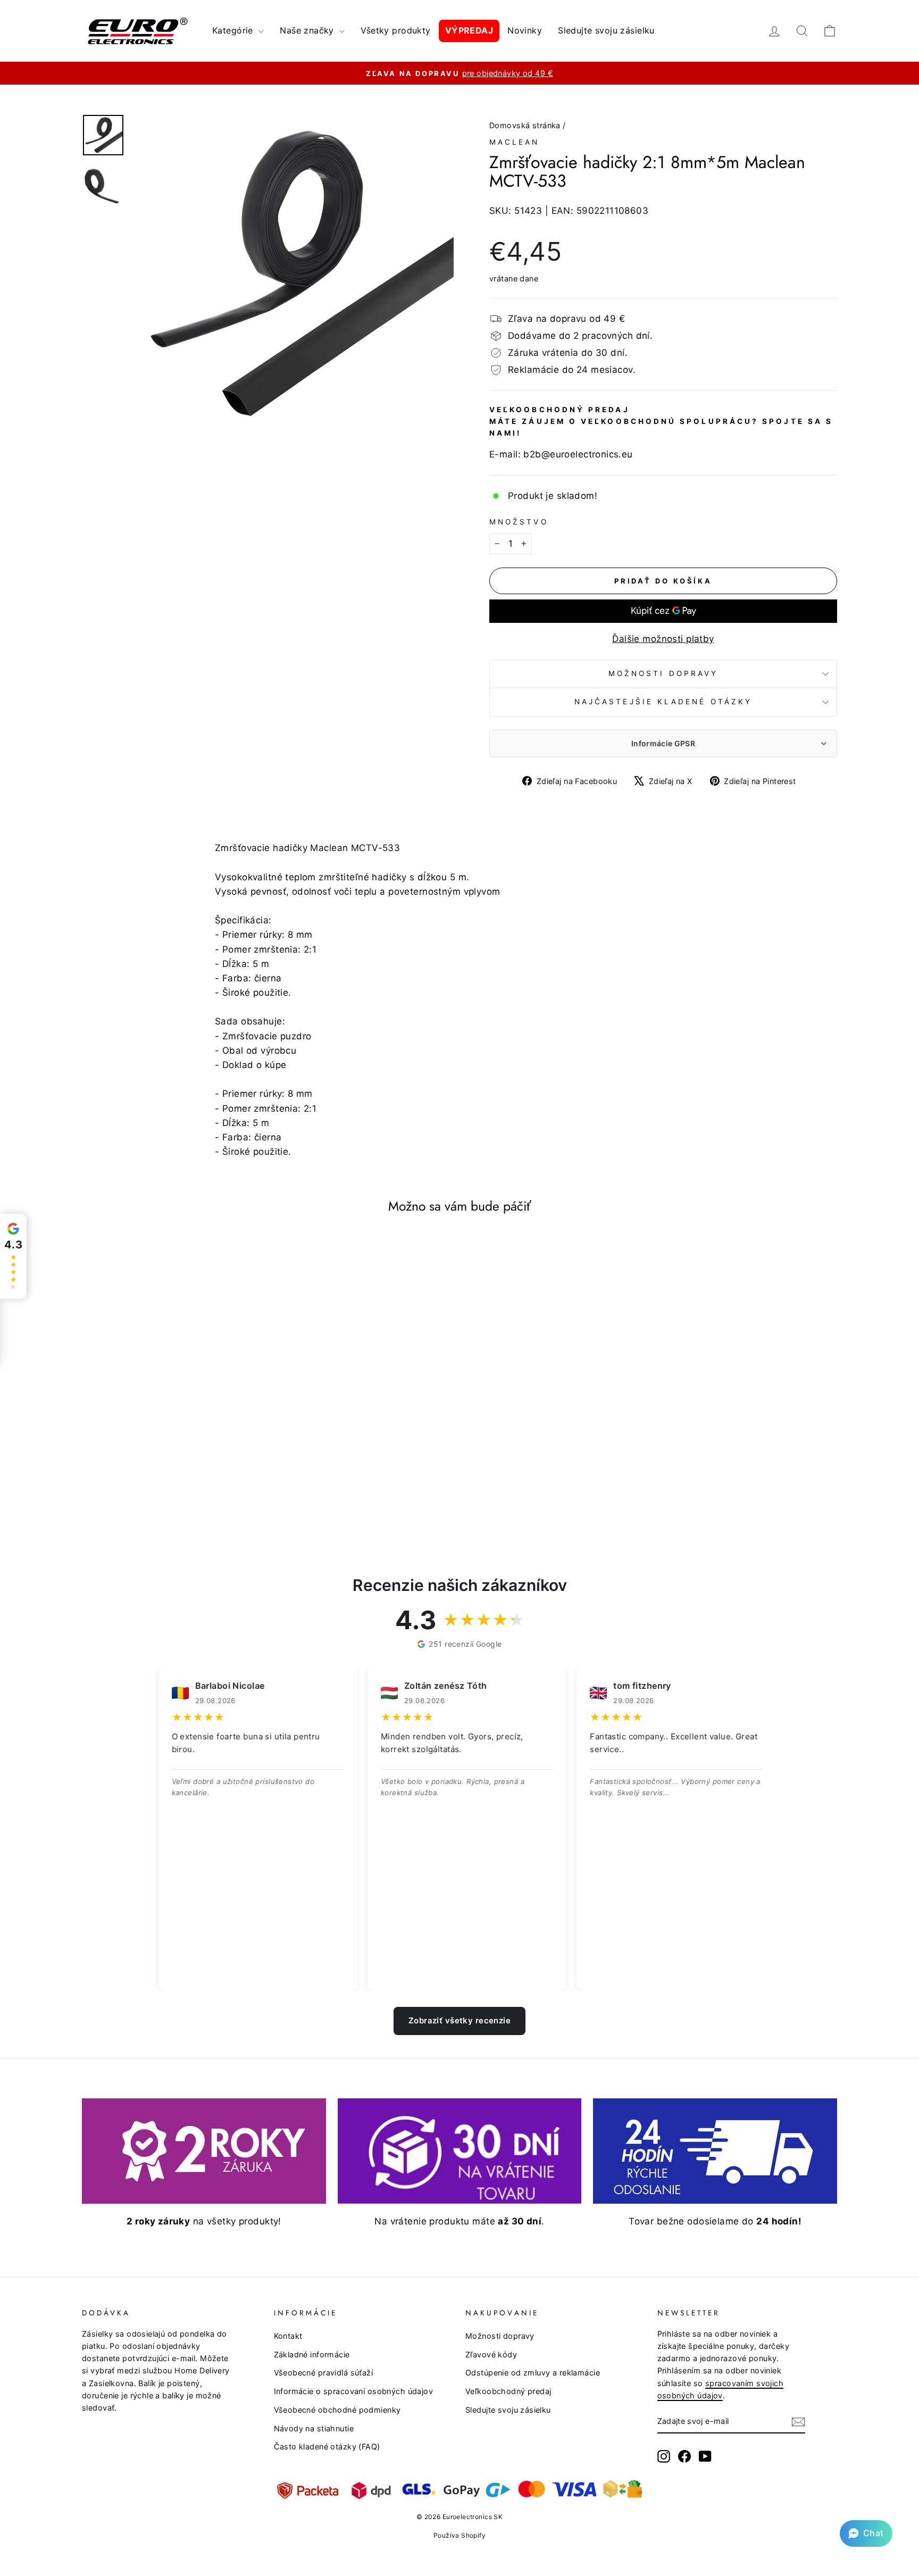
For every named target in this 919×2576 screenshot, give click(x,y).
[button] (866, 2533)
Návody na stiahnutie (314, 2428)
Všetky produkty (395, 30)
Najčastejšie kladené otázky (663, 702)
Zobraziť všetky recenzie (459, 2020)
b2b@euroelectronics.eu (578, 454)
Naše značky (308, 30)
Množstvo (519, 522)
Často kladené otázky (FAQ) (327, 2446)
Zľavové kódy (491, 2354)
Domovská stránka (525, 125)
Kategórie (234, 30)
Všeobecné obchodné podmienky (337, 2410)
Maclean (515, 142)
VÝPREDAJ (469, 30)
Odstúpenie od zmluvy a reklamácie (533, 2373)
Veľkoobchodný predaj (508, 2391)
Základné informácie (312, 2354)
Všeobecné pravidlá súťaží (324, 2373)
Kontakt (288, 2336)
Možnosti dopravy (663, 673)
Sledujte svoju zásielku (606, 30)
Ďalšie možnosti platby (663, 639)
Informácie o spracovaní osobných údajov (354, 2391)
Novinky (525, 30)
